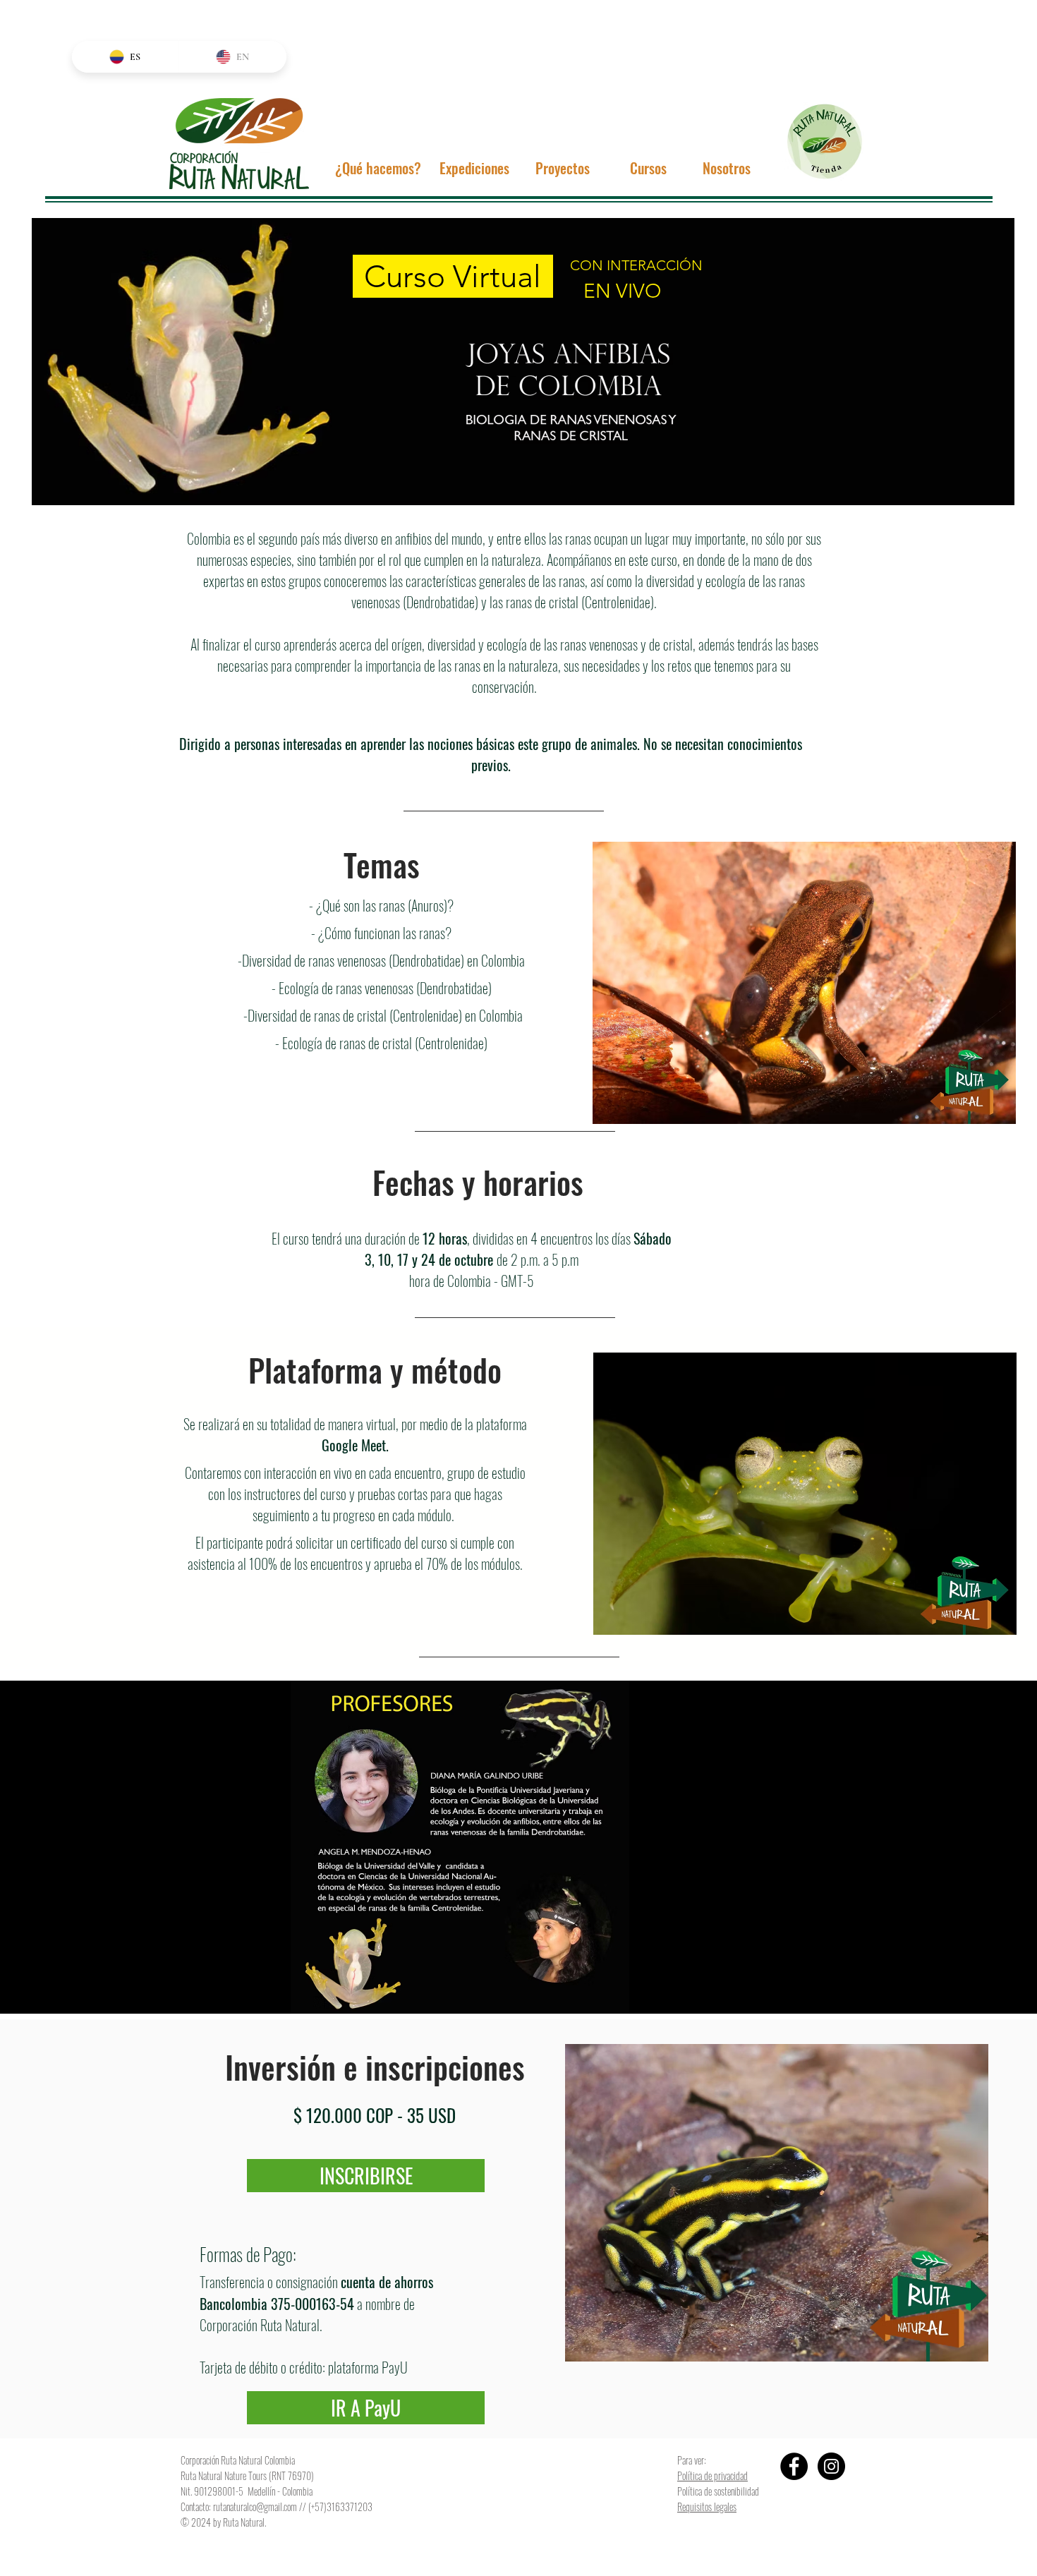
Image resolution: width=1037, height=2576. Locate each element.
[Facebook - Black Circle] (794, 2466)
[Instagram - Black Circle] (831, 2466)
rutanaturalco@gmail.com (255, 2507)
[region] (523, 362)
